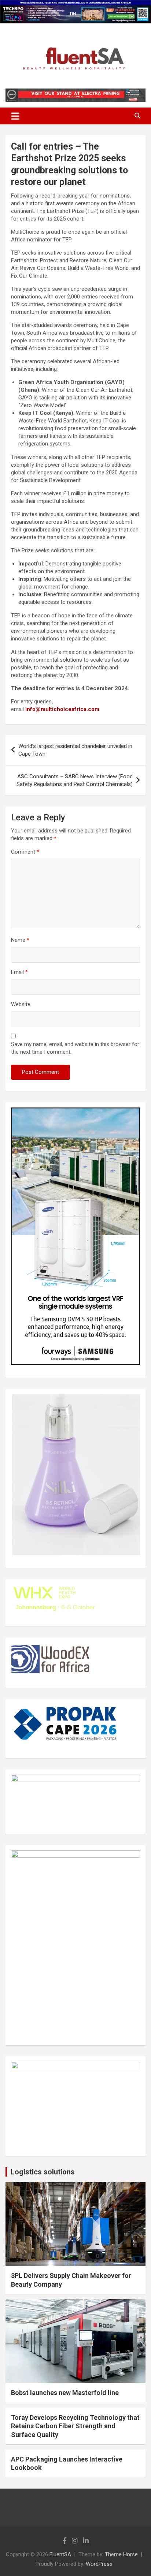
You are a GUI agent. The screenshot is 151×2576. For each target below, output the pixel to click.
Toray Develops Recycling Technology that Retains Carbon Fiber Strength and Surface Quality (75, 2426)
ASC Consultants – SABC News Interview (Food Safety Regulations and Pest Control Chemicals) (75, 780)
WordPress (99, 2564)
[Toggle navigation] (15, 116)
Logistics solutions (43, 2172)
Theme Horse (121, 2554)
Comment (25, 852)
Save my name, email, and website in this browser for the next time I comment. (75, 1048)
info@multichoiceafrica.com (62, 709)
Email (19, 972)
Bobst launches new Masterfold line (65, 2393)
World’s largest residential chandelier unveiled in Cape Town (75, 750)
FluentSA (60, 2554)
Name (20, 940)
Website (21, 1004)
